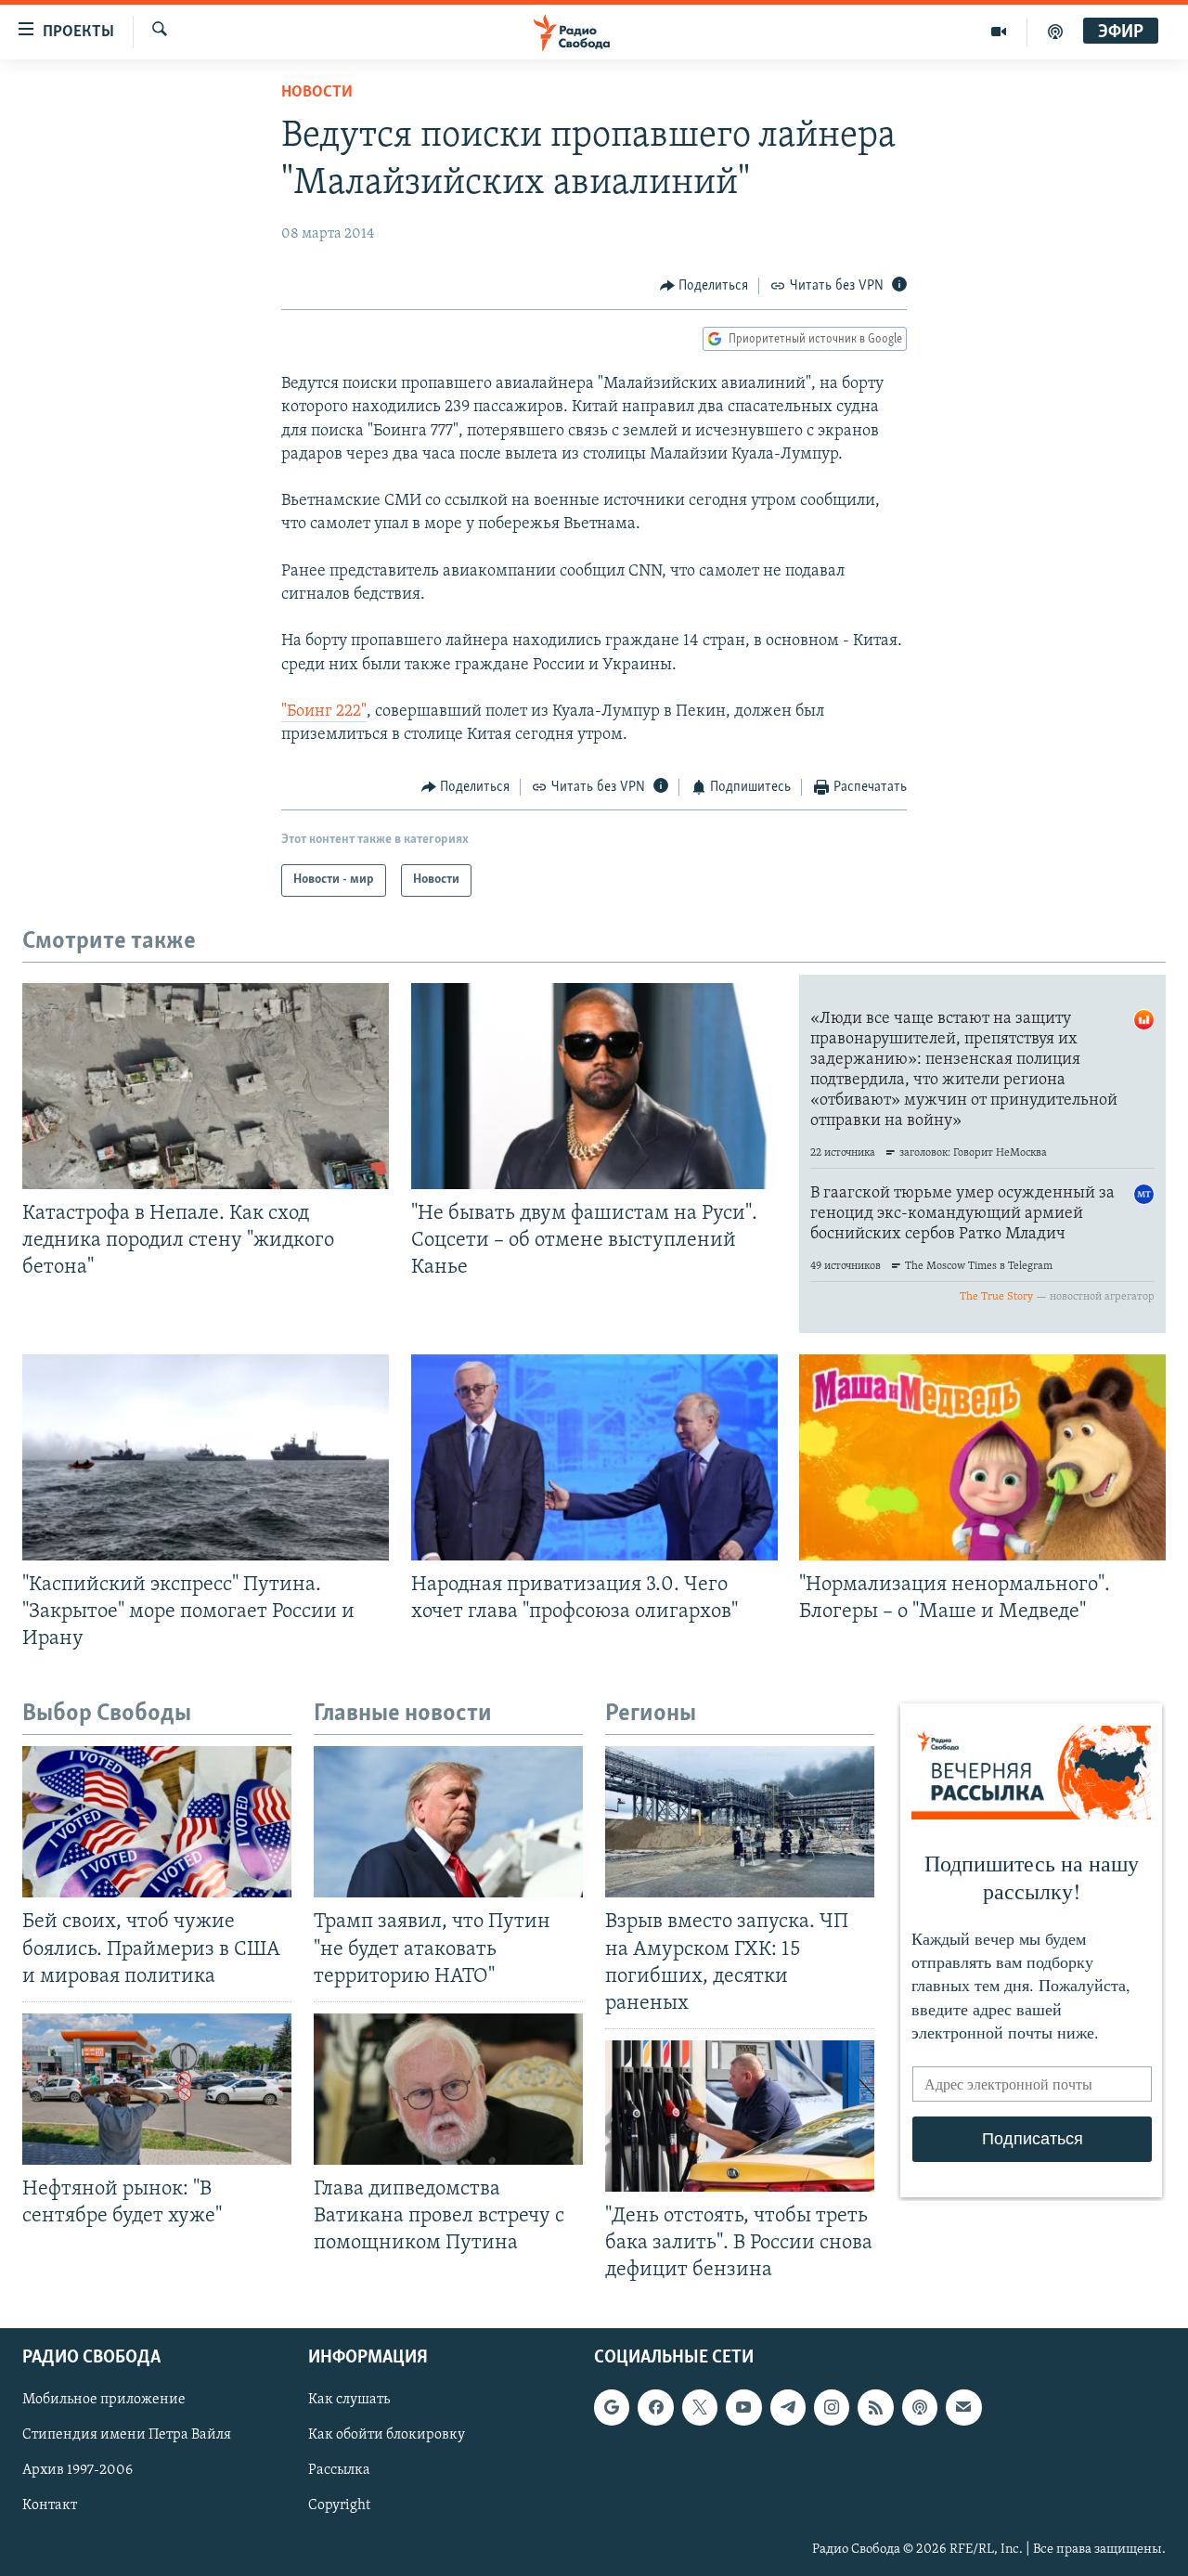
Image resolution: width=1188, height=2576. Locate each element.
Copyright (339, 2506)
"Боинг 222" (324, 712)
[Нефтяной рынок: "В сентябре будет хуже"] (157, 2089)
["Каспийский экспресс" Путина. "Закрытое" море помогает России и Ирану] (206, 1457)
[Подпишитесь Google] (612, 2408)
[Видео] (999, 32)
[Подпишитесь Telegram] (788, 2408)
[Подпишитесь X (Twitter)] (700, 2408)
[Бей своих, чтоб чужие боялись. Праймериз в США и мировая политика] (157, 1822)
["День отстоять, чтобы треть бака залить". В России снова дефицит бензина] (740, 2116)
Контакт (50, 2506)
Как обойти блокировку (387, 2436)
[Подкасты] (920, 2408)
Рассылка (339, 2471)
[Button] (704, 286)
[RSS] (875, 2408)
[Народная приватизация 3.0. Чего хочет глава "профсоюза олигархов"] (594, 1457)
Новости (317, 93)
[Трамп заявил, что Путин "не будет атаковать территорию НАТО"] (448, 1822)
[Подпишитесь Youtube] (743, 2408)
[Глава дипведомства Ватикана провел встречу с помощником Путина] (448, 2089)
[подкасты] (1055, 32)
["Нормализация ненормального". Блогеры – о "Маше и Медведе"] (982, 1457)
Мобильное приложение (104, 2401)
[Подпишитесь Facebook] (655, 2408)
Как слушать (349, 2401)
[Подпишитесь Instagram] (832, 2408)
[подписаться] (963, 2408)
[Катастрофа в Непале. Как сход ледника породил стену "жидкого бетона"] (206, 1086)
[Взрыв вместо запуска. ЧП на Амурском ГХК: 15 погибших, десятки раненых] (740, 1822)
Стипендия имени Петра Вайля (127, 2436)
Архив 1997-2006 (77, 2471)
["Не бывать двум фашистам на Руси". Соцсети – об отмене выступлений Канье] (594, 1086)
